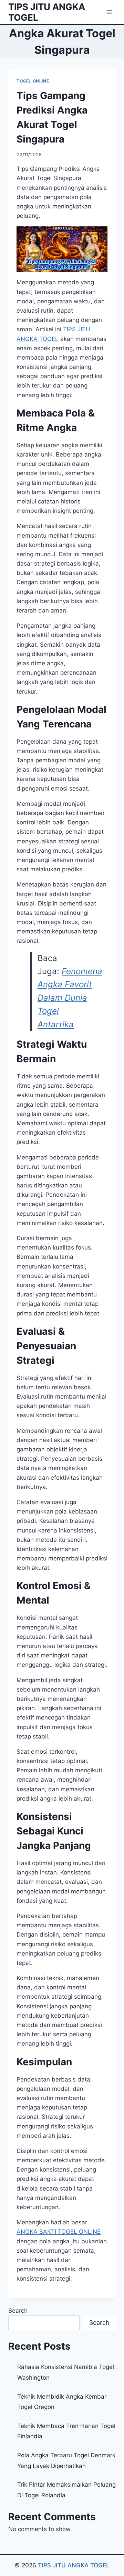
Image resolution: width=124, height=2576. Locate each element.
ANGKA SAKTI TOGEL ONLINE (59, 2232)
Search (18, 2311)
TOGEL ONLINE (33, 81)
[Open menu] (109, 12)
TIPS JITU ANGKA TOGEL (74, 2565)
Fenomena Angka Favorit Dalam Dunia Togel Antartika (70, 998)
